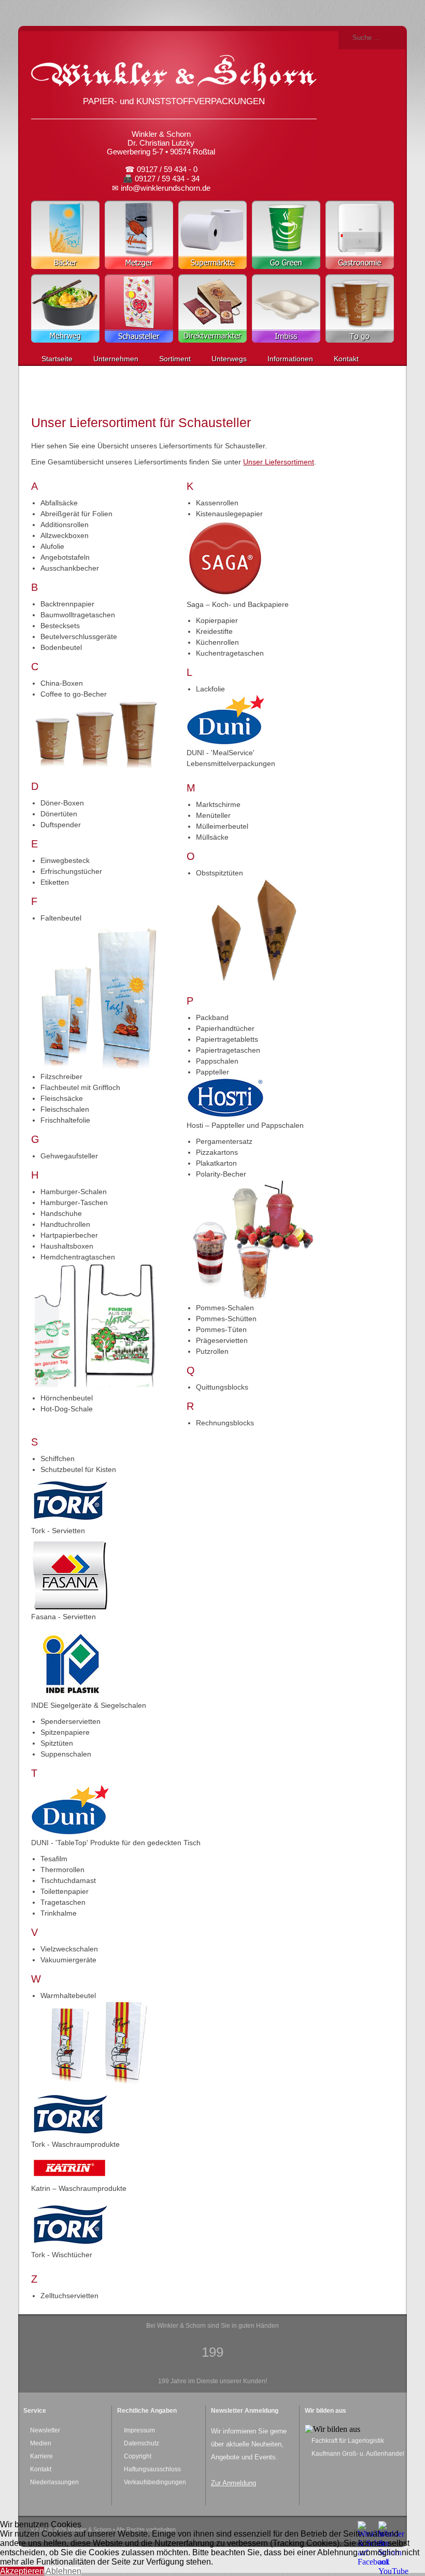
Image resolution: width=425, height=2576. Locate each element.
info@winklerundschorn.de (166, 188)
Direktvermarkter (212, 308)
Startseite (57, 359)
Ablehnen (63, 2571)
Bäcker (65, 235)
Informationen (290, 359)
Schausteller (139, 308)
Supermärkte (212, 235)
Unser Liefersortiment (279, 462)
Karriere (41, 2456)
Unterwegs (229, 359)
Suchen (345, 38)
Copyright (138, 2456)
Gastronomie (360, 235)
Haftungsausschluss (152, 2469)
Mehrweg (65, 308)
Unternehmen (116, 359)
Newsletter (45, 2430)
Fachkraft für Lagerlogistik (348, 2441)
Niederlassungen (54, 2482)
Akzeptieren (22, 2571)
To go (360, 308)
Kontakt (346, 359)
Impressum (139, 2430)
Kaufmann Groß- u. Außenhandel (358, 2454)
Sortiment (175, 359)
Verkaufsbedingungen (155, 2482)
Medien (41, 2443)
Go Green (286, 235)
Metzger (139, 235)
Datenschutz (141, 2443)
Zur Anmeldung (233, 2483)
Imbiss (286, 308)
